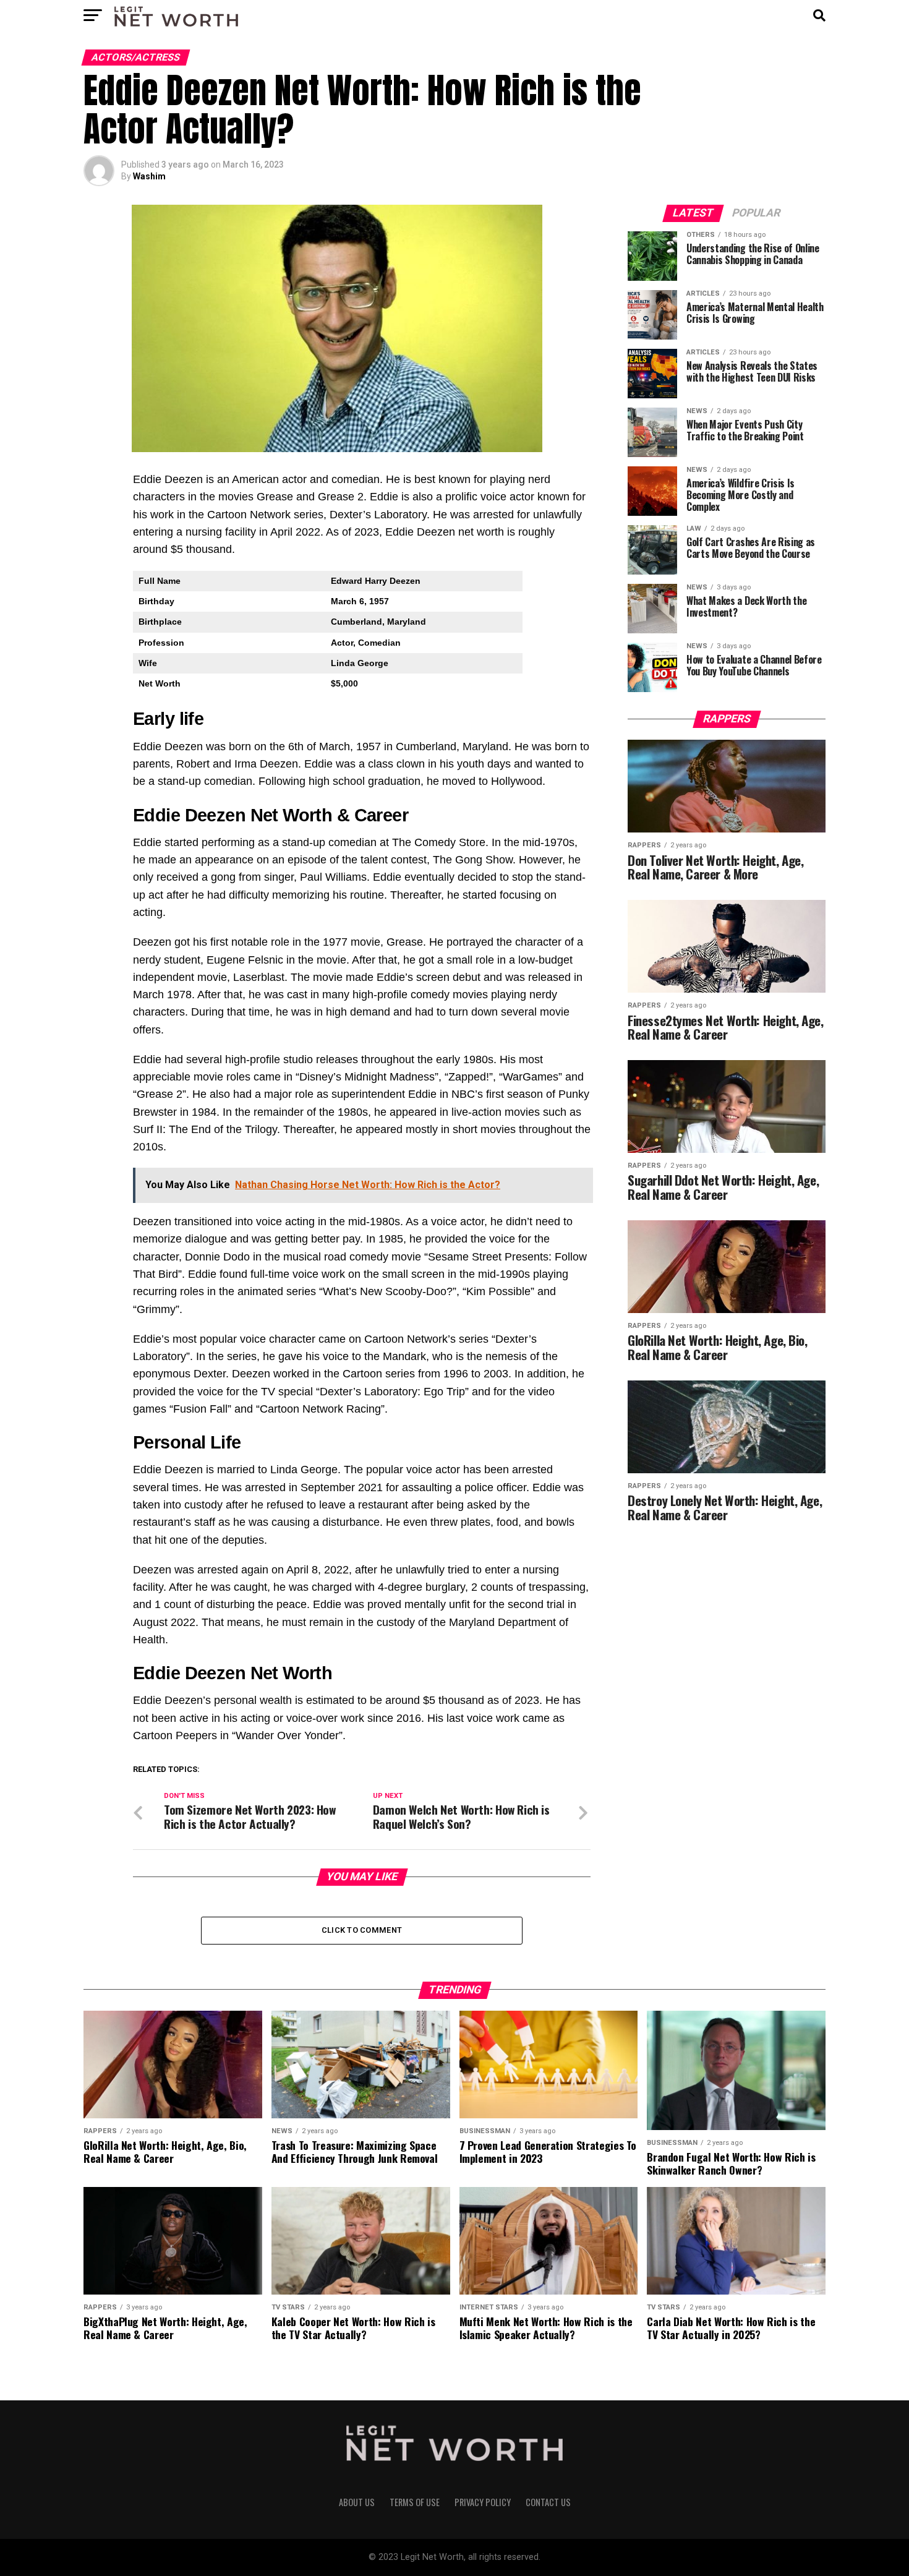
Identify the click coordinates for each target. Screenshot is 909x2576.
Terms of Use (415, 2502)
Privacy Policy (483, 2502)
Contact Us (548, 2502)
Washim (149, 176)
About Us (357, 2502)
